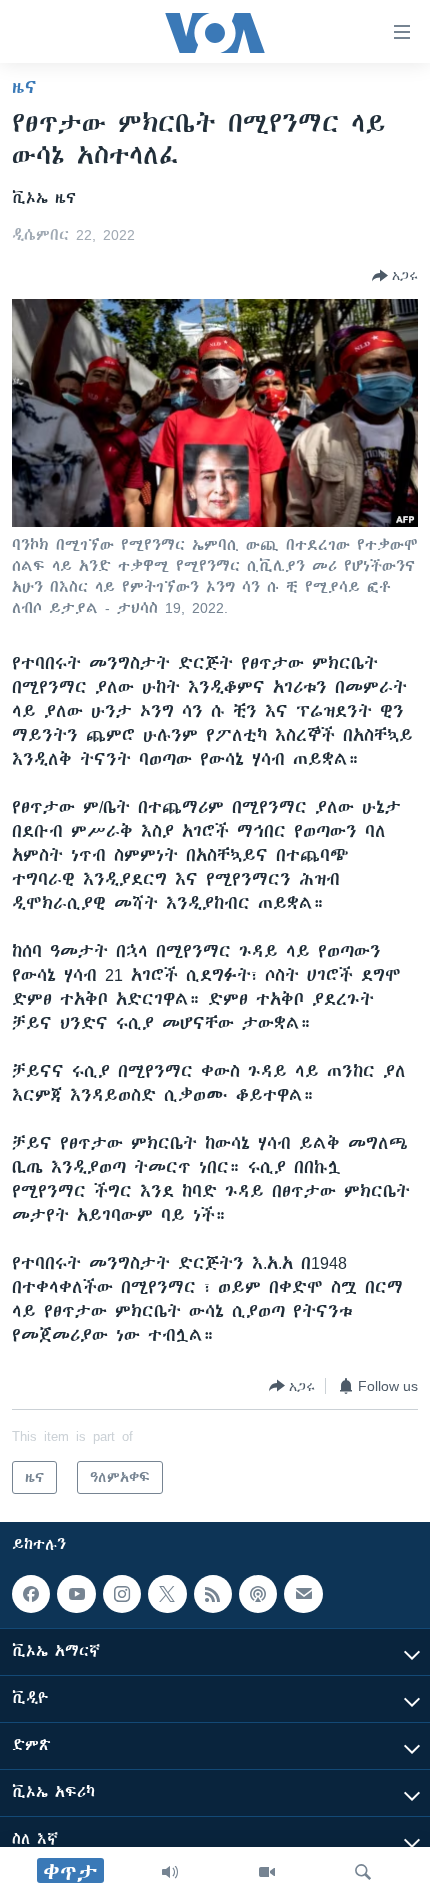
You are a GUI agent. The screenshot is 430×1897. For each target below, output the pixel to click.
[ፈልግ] (363, 1872)
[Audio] (170, 1872)
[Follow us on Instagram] (122, 1594)
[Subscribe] (303, 1594)
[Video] (267, 1872)
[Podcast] (258, 1594)
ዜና (24, 87)
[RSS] (213, 1594)
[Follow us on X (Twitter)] (167, 1594)
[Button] (395, 276)
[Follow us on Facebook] (31, 1594)
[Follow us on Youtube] (76, 1594)
